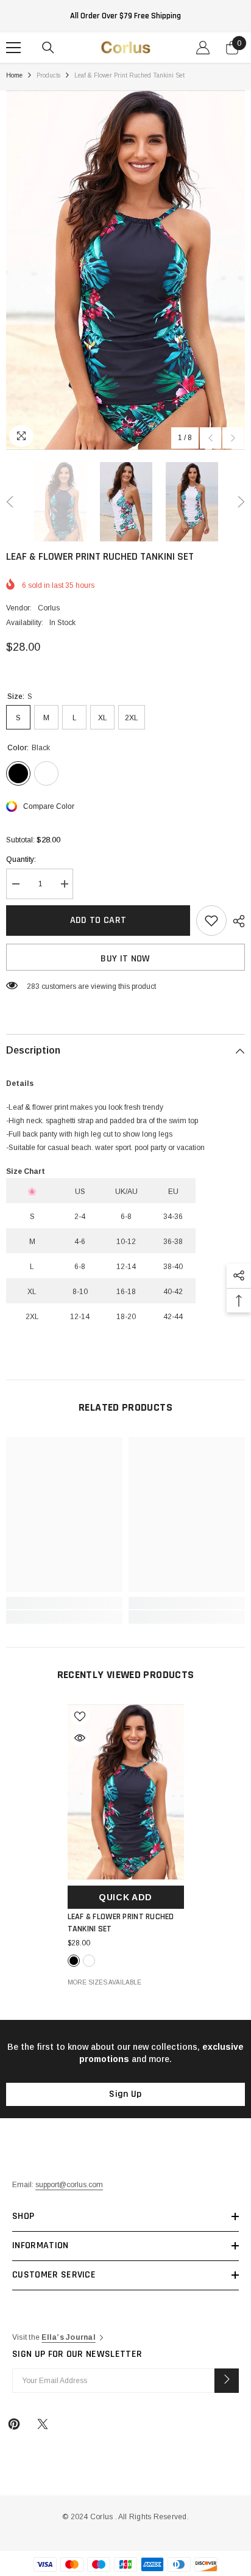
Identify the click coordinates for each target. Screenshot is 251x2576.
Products (48, 75)
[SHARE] (236, 921)
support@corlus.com (69, 2185)
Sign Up (125, 2094)
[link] (64, 1603)
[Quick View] (80, 1738)
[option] (125, 270)
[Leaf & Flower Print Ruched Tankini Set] (126, 1792)
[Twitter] (43, 2424)
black (74, 1961)
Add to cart (98, 920)
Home (14, 75)
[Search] (48, 48)
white (89, 1961)
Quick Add (125, 1897)
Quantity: (21, 859)
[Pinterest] (14, 2424)
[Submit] (227, 2381)
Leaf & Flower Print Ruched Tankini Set (121, 1923)
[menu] (13, 48)
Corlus (49, 608)
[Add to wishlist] (211, 921)
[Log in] (203, 48)
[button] (210, 438)
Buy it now (125, 959)
